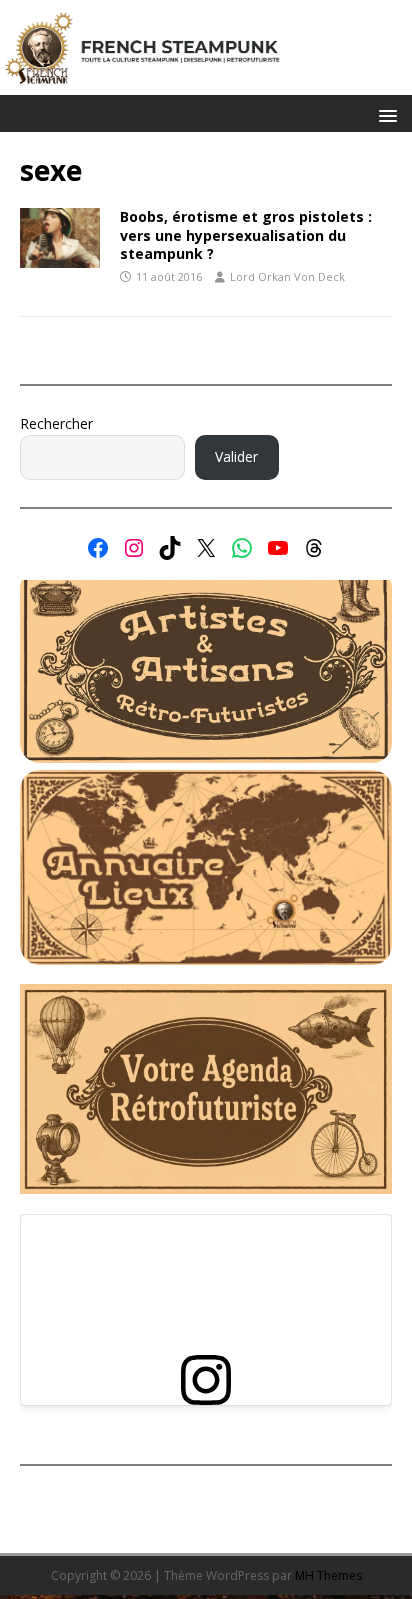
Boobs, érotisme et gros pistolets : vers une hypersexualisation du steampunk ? (246, 234)
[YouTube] (278, 548)
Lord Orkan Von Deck (287, 276)
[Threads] (314, 548)
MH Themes (328, 1575)
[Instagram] (134, 548)
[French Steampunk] (206, 83)
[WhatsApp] (242, 548)
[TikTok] (170, 548)
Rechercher (56, 423)
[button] (384, 114)
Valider (236, 456)
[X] (206, 548)
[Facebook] (98, 548)
